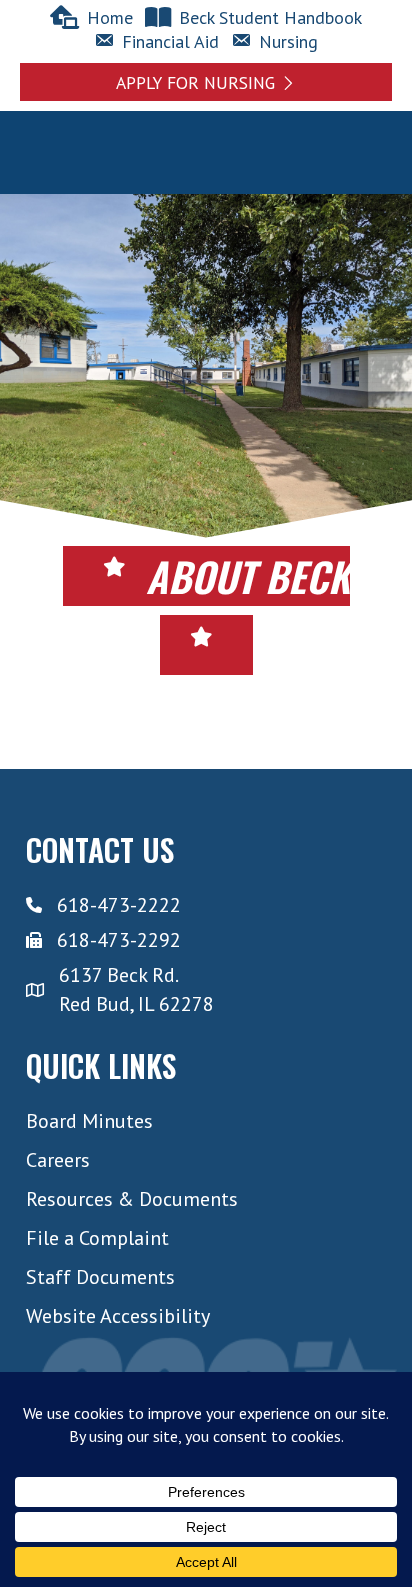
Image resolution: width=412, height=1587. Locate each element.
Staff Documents (100, 1277)
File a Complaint (97, 1238)
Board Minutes (89, 1121)
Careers (58, 1160)
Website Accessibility (118, 1316)
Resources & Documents (132, 1199)
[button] (206, 81)
